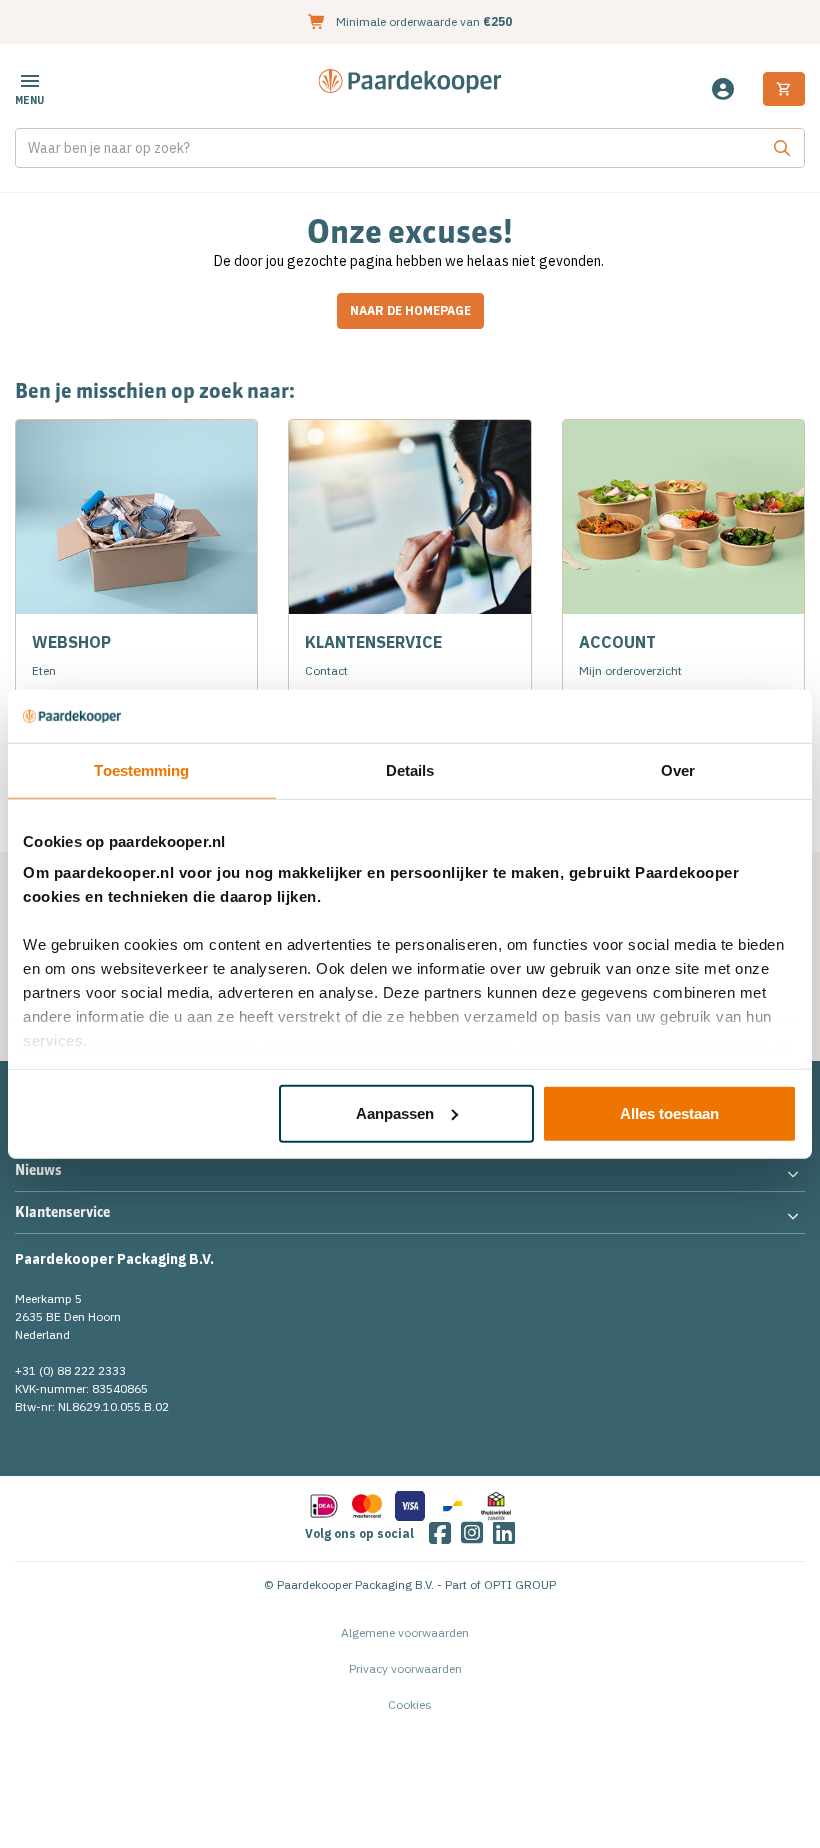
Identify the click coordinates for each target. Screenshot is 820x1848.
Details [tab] (410, 769)
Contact (326, 670)
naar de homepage (410, 310)
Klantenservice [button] (62, 1212)
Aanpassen (395, 1112)
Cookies (410, 1704)
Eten (44, 670)
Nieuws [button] (38, 1170)
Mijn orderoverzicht (630, 670)
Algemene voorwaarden (405, 1632)
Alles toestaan (669, 1112)
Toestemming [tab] (141, 769)
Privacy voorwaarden (405, 1668)
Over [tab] (678, 769)
